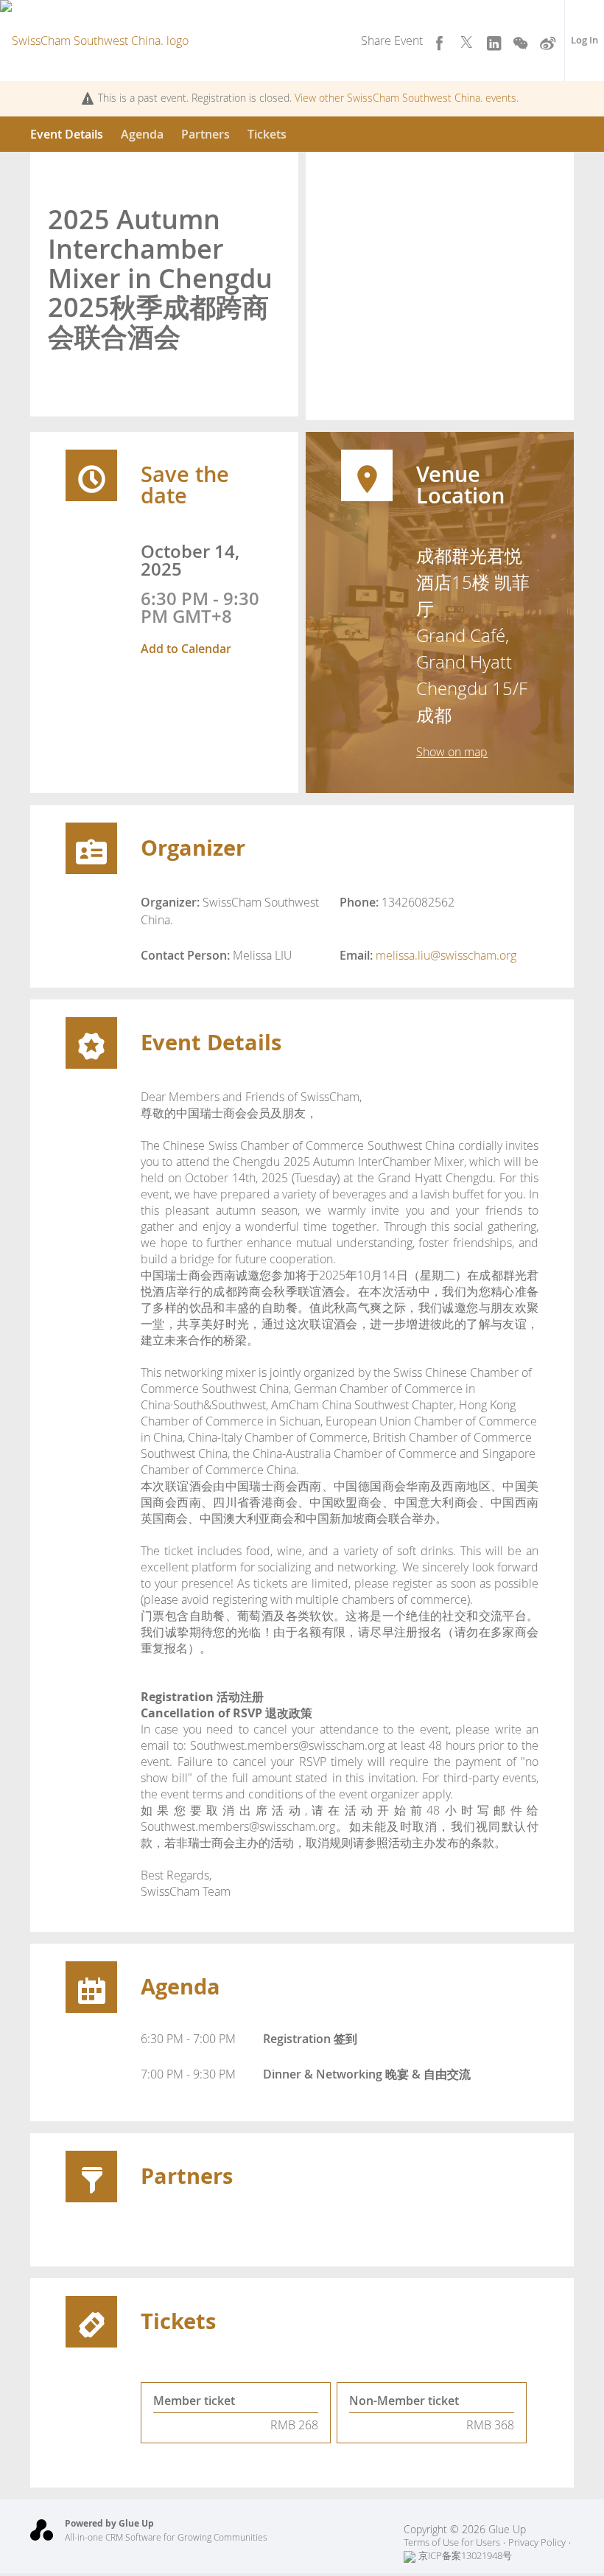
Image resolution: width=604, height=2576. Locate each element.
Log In (584, 40)
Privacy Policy (537, 2542)
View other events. (407, 98)
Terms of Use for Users (452, 2542)
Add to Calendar (186, 649)
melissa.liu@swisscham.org (446, 955)
